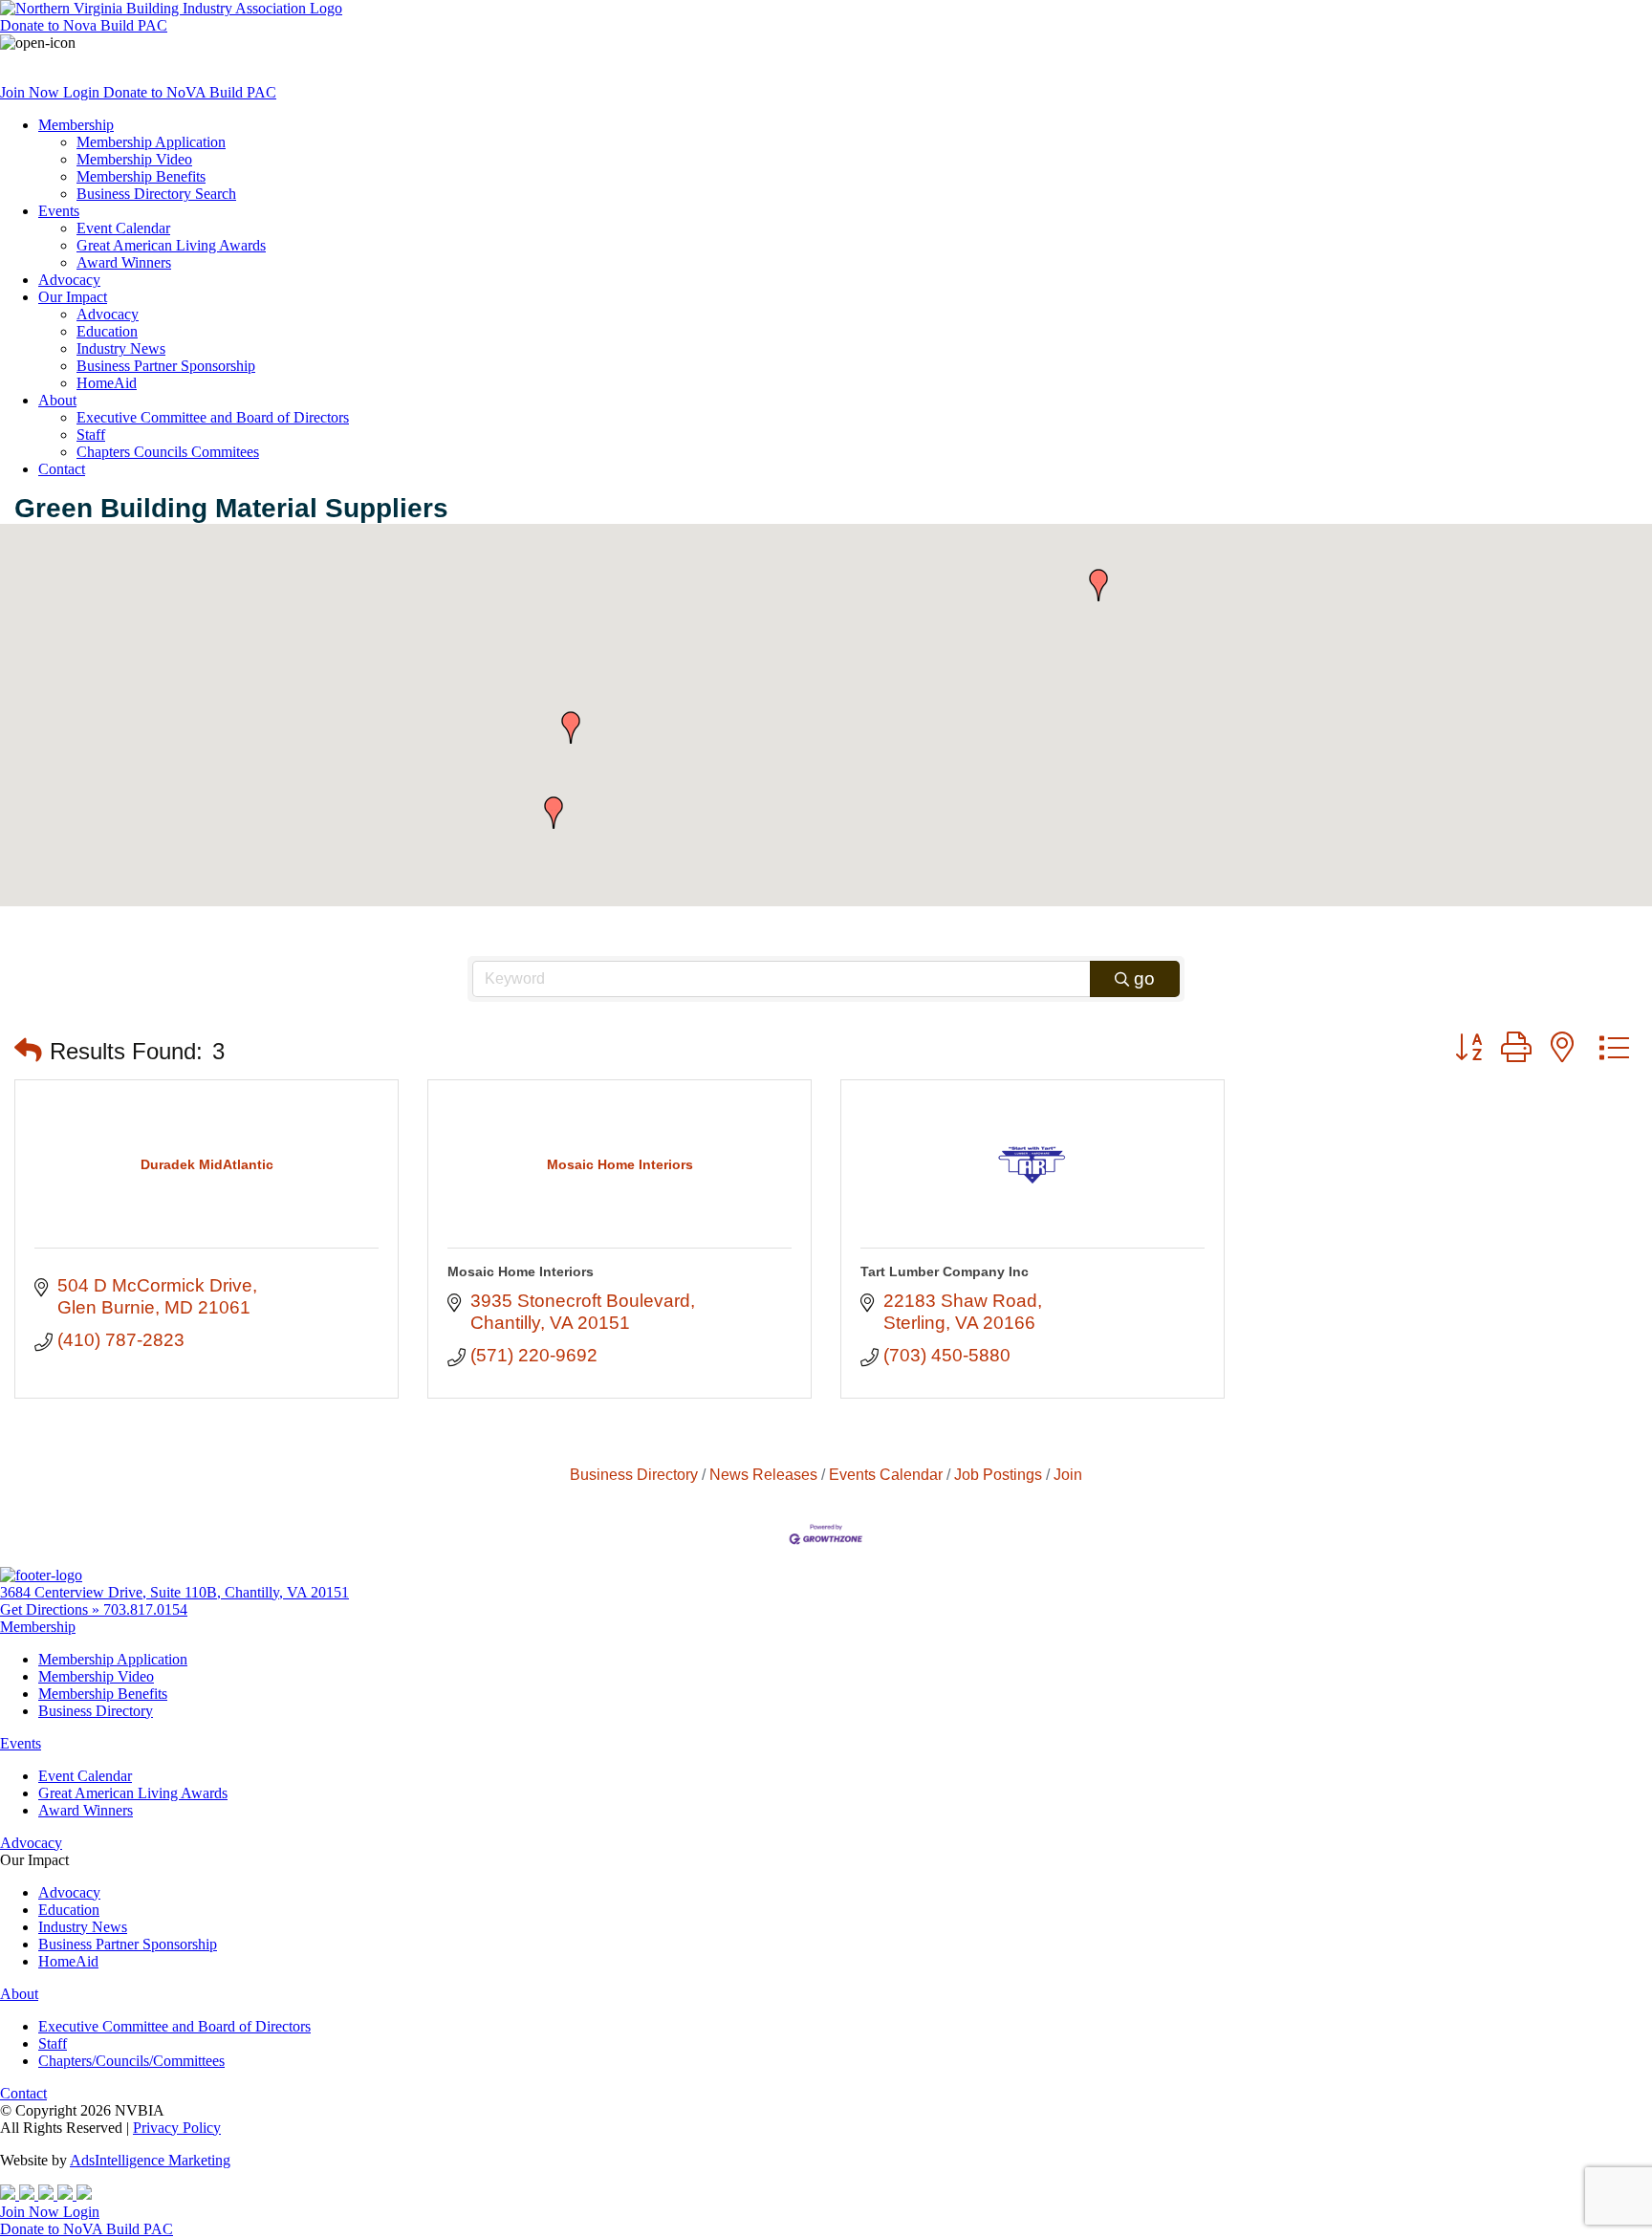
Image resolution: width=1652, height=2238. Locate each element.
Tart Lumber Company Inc (945, 1271)
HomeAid (107, 383)
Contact (62, 469)
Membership (76, 125)
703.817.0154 (145, 1609)
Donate (84, 25)
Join (1068, 1474)
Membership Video (134, 159)
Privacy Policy (177, 2128)
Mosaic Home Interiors (521, 1271)
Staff (91, 435)
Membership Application (151, 142)
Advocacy (69, 280)
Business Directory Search (156, 194)
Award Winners (124, 262)
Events (59, 211)
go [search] (1144, 978)
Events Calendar (886, 1474)
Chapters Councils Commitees (168, 452)
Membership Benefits (141, 176)
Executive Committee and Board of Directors (213, 417)
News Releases (763, 1474)
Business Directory (634, 1474)
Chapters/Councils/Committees (131, 2061)
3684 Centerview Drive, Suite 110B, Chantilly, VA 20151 (174, 1592)
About (57, 400)
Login (83, 92)
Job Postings (998, 1474)
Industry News (121, 348)
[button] (571, 728)
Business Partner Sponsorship (166, 366)
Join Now (32, 92)
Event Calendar (123, 228)
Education (107, 331)
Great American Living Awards (171, 245)
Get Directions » (52, 1609)
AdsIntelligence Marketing (150, 2160)
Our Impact (73, 297)
